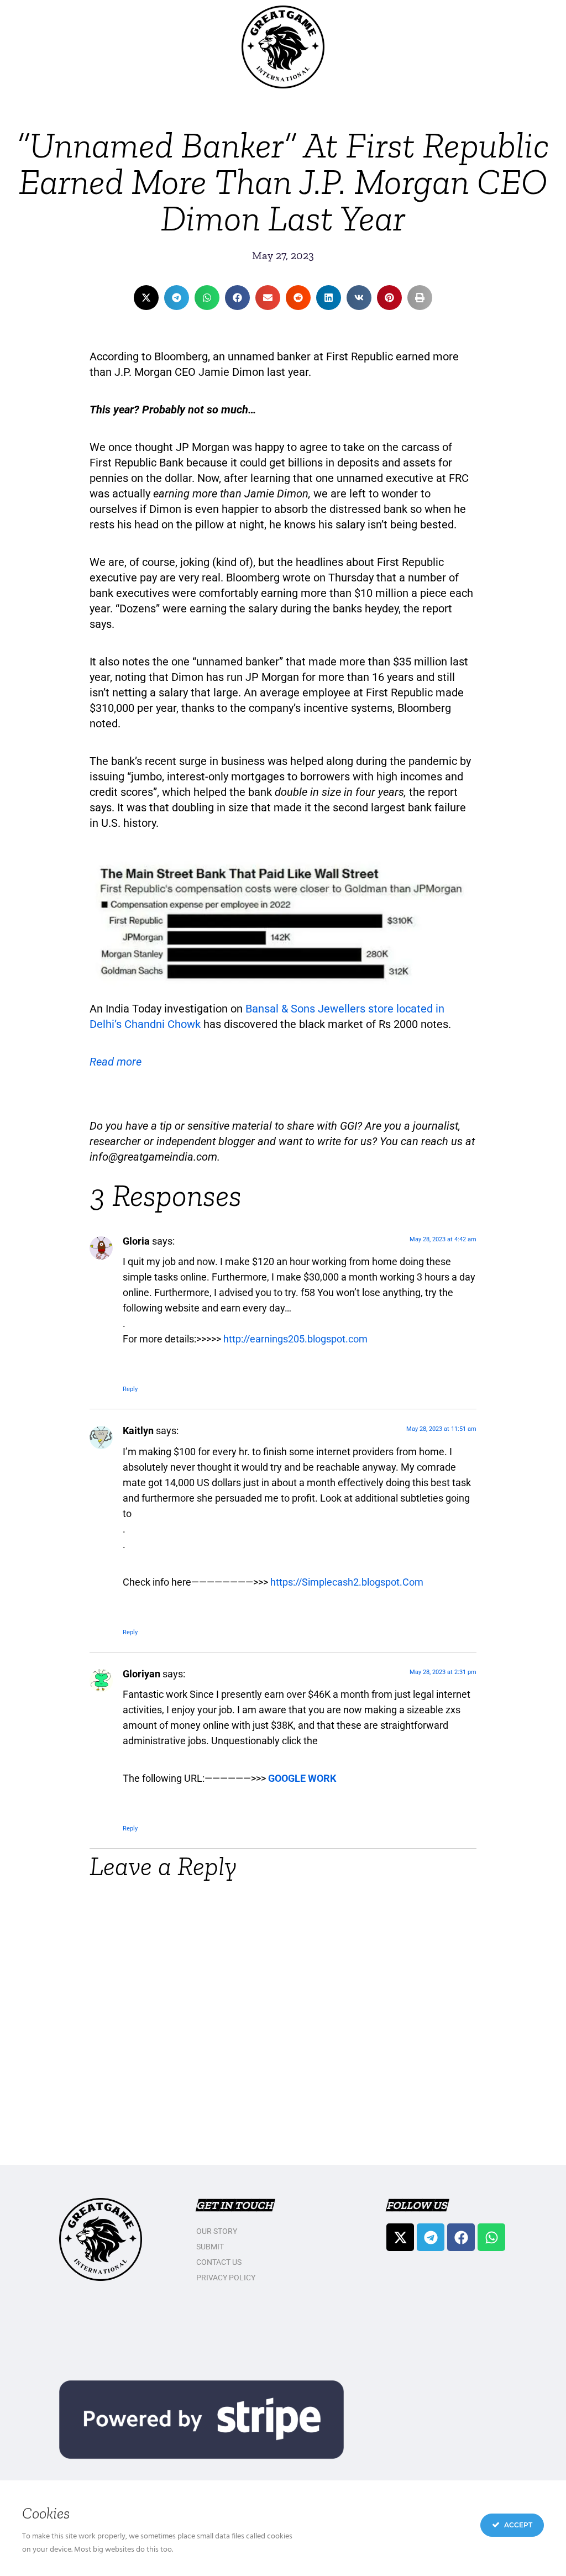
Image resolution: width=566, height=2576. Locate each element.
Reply (130, 1389)
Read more (116, 1062)
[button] (146, 298)
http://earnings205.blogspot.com (295, 1339)
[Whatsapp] (491, 2237)
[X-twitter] (400, 2237)
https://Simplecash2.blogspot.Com (347, 1582)
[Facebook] (461, 2237)
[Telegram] (431, 2237)
